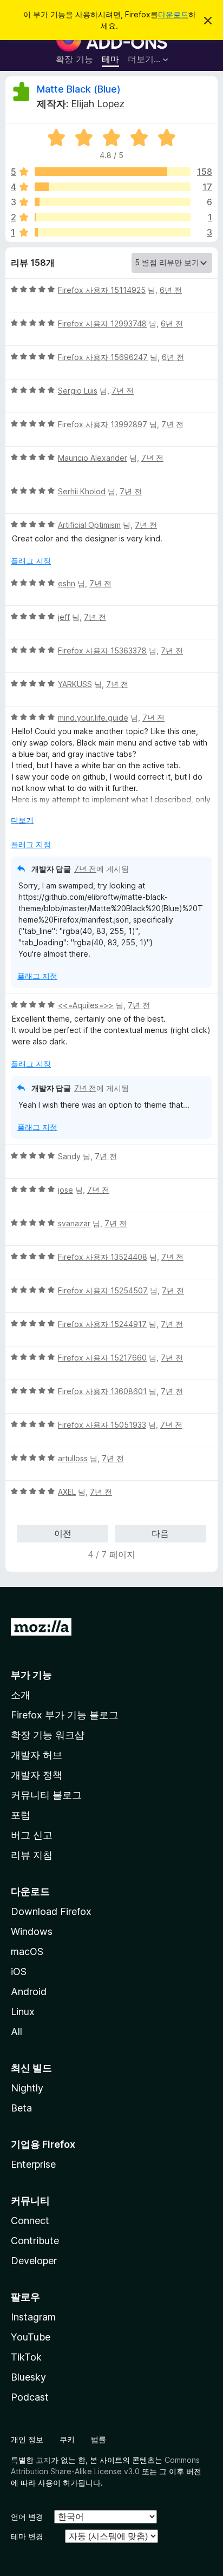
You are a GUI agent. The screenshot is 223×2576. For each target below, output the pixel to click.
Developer (34, 2261)
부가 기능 (31, 1675)
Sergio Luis (78, 391)
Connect (30, 2221)
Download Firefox (51, 1911)
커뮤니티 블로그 (46, 1795)
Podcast (30, 2397)
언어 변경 (27, 2517)
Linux (23, 2012)
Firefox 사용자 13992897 (103, 424)
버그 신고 (32, 1835)
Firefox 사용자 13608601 (102, 1391)
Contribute (35, 2241)
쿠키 (67, 2439)
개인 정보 (27, 2439)
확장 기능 (74, 59)
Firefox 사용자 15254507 (103, 1290)
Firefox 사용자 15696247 (103, 357)
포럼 (21, 1815)
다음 (160, 1533)
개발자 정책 (37, 1775)
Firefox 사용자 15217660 (102, 1358)
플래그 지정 (31, 561)
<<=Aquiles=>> (86, 1005)
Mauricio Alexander (93, 458)
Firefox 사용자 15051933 (102, 1425)
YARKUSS (75, 684)
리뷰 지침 (32, 1855)
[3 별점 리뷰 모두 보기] (113, 202)
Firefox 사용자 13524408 (103, 1257)
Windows (32, 1931)
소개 (21, 1695)
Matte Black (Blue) (79, 89)
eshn (67, 583)
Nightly (27, 2088)
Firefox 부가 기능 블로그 (65, 1715)
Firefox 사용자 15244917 (102, 1324)
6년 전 (171, 290)
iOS (19, 1972)
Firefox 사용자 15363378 (102, 650)
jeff (64, 617)
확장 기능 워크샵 (48, 1735)
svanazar (74, 1223)
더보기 (22, 820)
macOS (27, 1951)
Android (29, 1992)
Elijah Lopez (98, 104)
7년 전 (123, 391)
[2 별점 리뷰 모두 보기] (113, 217)
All (17, 2032)
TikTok (26, 2357)
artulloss (73, 1458)
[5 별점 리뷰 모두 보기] (113, 172)
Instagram (33, 2317)
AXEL (67, 1492)
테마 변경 (27, 2536)
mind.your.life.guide (93, 718)
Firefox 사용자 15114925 (102, 290)
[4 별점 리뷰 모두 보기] (113, 187)
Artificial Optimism (89, 525)
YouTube (31, 2337)
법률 (99, 2439)
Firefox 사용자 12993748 (102, 323)
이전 (63, 1533)
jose (65, 1190)
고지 (43, 2460)
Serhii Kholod (82, 491)
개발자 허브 (37, 1755)
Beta (21, 2108)
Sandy (69, 1156)
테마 (110, 59)
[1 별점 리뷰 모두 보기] (113, 232)
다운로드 (173, 14)
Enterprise (33, 2164)
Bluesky (28, 2377)
